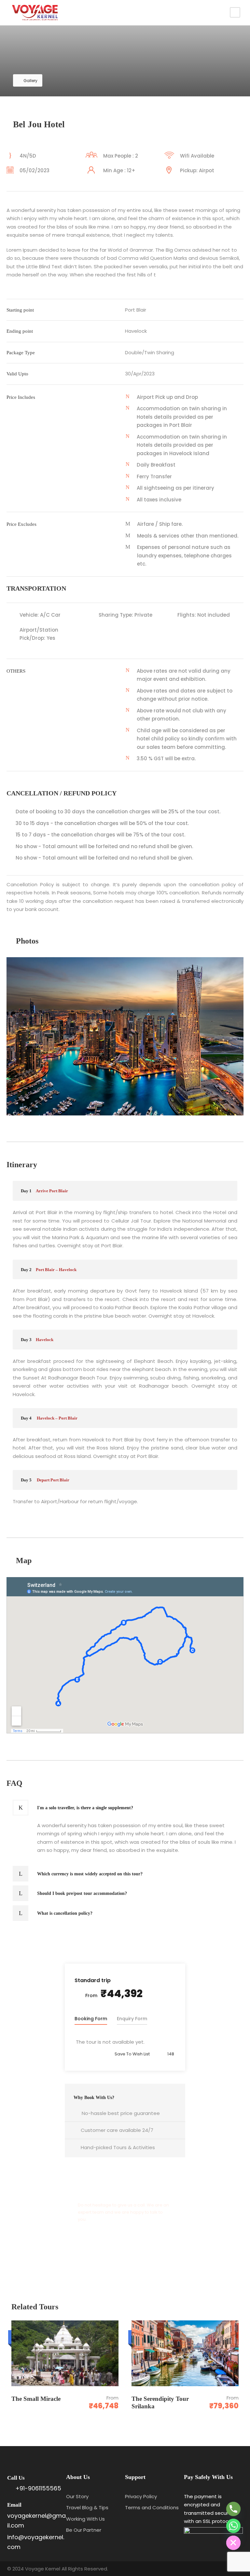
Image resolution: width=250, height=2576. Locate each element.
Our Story (77, 2496)
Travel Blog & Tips (87, 2507)
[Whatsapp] (233, 2526)
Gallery (30, 81)
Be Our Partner (84, 2530)
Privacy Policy (141, 2496)
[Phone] (233, 2509)
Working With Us (85, 2519)
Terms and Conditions (152, 2507)
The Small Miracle (37, 2399)
